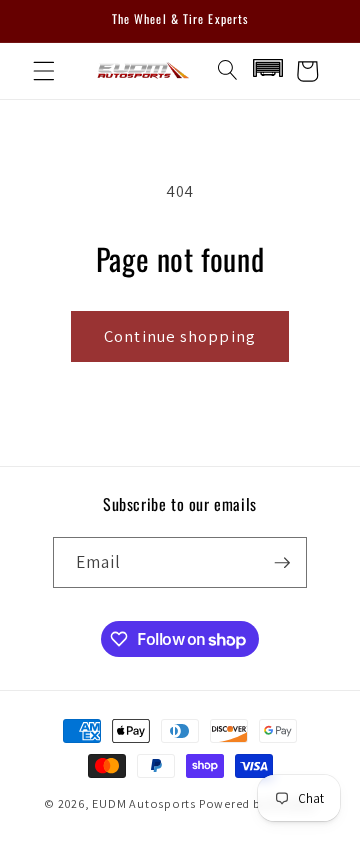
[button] (44, 71)
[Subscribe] (282, 563)
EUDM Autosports (144, 803)
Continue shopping (180, 336)
